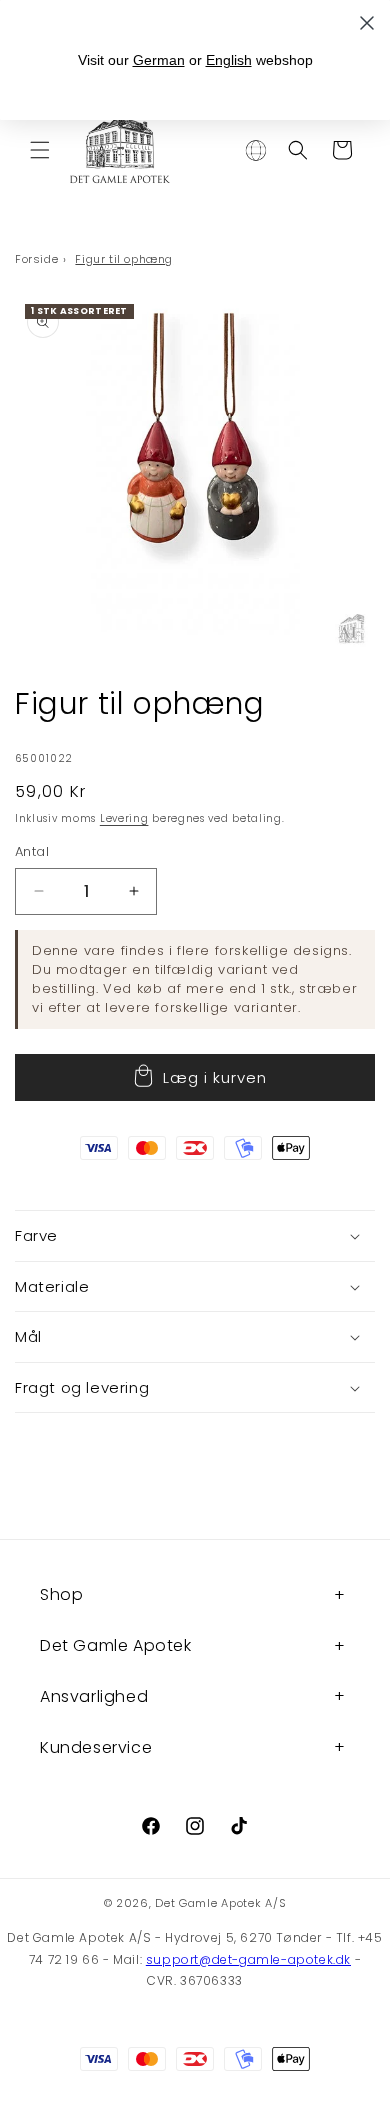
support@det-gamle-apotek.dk (248, 1959)
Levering (124, 818)
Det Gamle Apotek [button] (116, 1645)
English (229, 60)
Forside (36, 259)
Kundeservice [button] (96, 1747)
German (159, 60)
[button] (40, 150)
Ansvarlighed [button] (94, 1696)
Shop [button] (61, 1594)
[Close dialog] (367, 23)
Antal (32, 851)
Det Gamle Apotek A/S (220, 1903)
